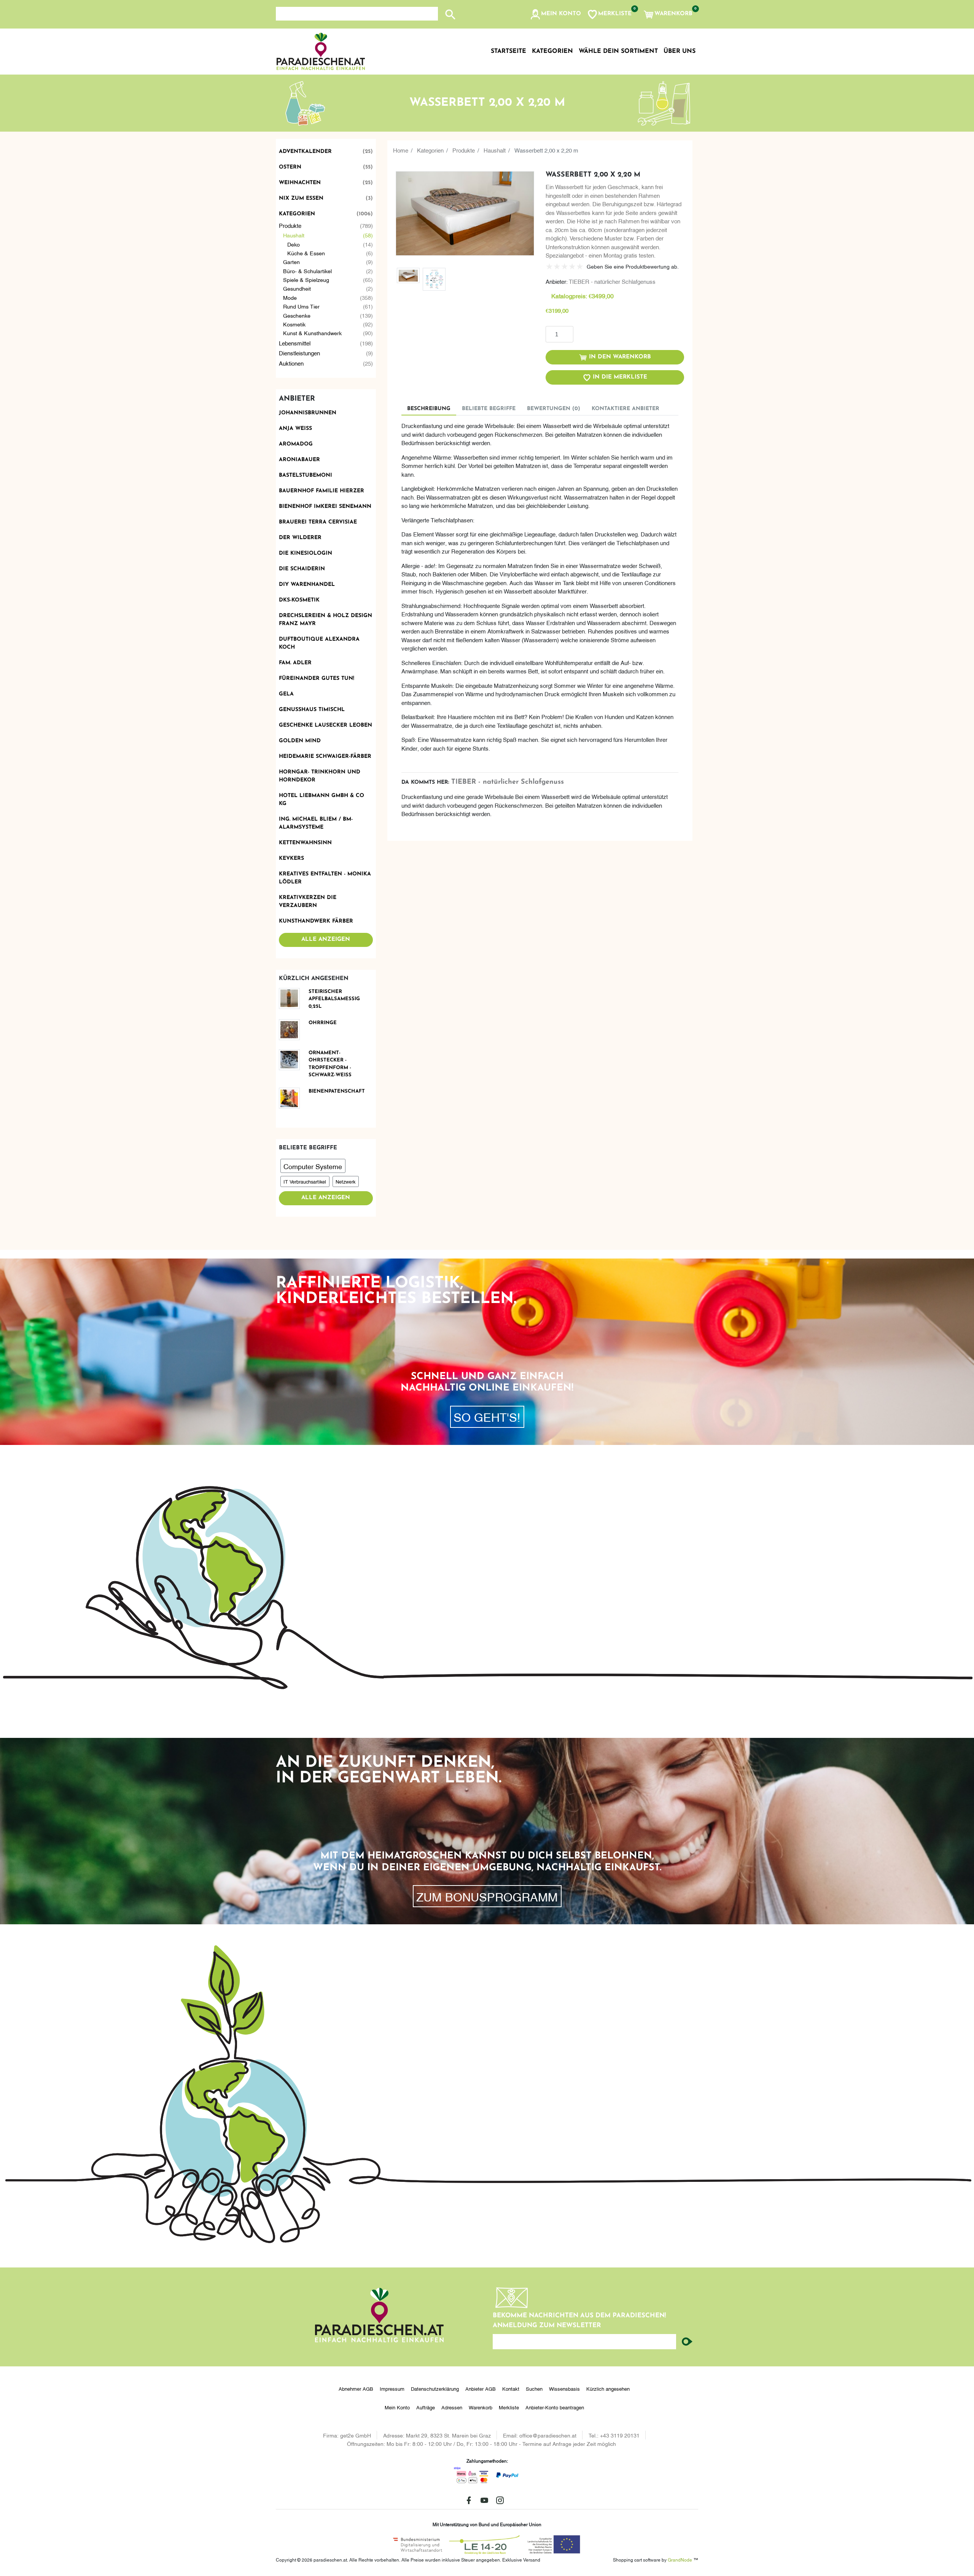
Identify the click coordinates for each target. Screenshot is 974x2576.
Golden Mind (300, 741)
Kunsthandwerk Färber (316, 921)
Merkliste (509, 2407)
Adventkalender (326, 152)
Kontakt (511, 2388)
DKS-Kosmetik (299, 600)
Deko (330, 244)
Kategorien (326, 214)
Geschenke (328, 315)
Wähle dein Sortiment (618, 51)
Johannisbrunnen (308, 413)
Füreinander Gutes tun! (317, 679)
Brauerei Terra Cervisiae (318, 522)
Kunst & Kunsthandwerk (328, 333)
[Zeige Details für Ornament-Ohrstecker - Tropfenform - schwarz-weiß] (292, 1060)
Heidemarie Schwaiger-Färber (325, 757)
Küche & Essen (330, 253)
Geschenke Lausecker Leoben (325, 725)
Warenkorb (481, 2407)
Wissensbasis (564, 2388)
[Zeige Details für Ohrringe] (292, 1030)
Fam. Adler (295, 663)
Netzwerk (345, 1181)
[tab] (429, 409)
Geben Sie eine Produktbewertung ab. (633, 266)
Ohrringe (323, 1023)
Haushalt (328, 235)
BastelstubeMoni (306, 475)
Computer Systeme (313, 1166)
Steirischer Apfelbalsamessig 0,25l (334, 999)
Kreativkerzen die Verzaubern (308, 902)
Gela (286, 694)
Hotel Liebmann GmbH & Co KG (321, 800)
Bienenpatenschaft (337, 1091)
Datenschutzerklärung (435, 2388)
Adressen (452, 2407)
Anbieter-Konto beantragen (555, 2407)
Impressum (392, 2388)
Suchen (534, 2388)
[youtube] (484, 2500)
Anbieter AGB (481, 2388)
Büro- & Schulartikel (328, 271)
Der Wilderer (300, 538)
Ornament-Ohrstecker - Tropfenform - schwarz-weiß (330, 1064)
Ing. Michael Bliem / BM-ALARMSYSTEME (316, 823)
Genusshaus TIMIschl (312, 710)
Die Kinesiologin (306, 553)
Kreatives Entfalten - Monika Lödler (325, 878)
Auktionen (326, 363)
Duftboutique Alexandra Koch (319, 643)
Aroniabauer (299, 460)
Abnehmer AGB (356, 2388)
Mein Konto (397, 2407)
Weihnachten (326, 183)
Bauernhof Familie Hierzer (321, 491)
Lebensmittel (326, 343)
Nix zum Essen (326, 198)
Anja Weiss (295, 429)
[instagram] (500, 2500)
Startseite (508, 51)
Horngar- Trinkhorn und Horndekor (320, 776)
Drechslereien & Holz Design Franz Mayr (325, 620)
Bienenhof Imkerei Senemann (325, 507)
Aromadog (296, 444)
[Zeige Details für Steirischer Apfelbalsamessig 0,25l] (292, 998)
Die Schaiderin (302, 569)
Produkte (326, 225)
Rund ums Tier (328, 306)
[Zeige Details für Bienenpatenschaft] (292, 1098)
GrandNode (680, 2559)
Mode (328, 297)
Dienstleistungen (326, 353)
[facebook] (469, 2500)
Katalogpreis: (569, 296)
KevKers (291, 858)
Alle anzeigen (326, 940)
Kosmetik (328, 324)
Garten (328, 262)
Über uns (680, 51)
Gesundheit (328, 288)
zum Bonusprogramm (487, 1896)
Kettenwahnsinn (305, 843)
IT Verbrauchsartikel (305, 1181)
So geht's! (487, 1416)
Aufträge (426, 2407)
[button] (555, 14)
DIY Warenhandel (307, 585)
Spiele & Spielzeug (328, 279)
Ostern (326, 167)
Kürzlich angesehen (608, 2388)
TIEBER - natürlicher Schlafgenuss (612, 281)
